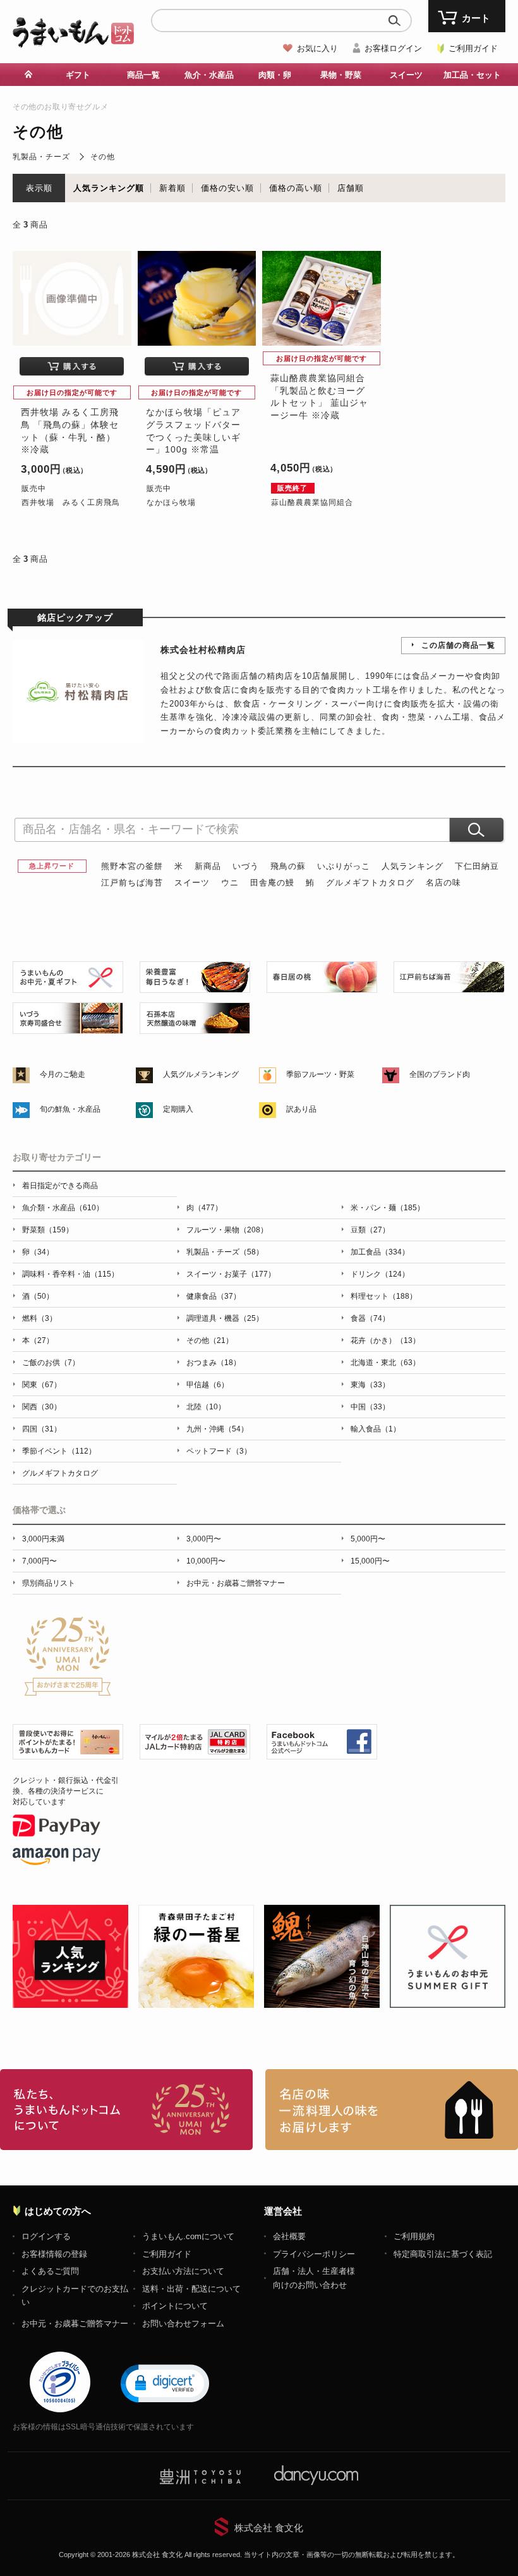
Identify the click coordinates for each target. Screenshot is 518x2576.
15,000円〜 (370, 1561)
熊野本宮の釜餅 (132, 866)
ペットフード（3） (219, 1451)
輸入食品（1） (376, 1429)
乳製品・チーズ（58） (225, 1252)
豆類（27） (370, 1230)
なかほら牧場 (171, 502)
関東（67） (42, 1385)
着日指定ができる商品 (60, 1186)
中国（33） (370, 1407)
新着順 (172, 188)
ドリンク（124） (380, 1274)
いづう (246, 866)
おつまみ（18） (214, 1363)
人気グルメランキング (201, 1074)
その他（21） (210, 1340)
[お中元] (68, 986)
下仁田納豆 (477, 866)
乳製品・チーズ (41, 157)
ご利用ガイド (473, 48)
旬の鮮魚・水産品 (70, 1109)
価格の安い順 (227, 188)
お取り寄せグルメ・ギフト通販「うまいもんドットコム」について (126, 2110)
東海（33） (370, 1385)
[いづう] (68, 1027)
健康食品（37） (214, 1296)
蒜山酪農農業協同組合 (312, 502)
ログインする (46, 2236)
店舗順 (351, 188)
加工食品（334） (380, 1252)
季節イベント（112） (59, 1451)
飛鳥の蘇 (288, 866)
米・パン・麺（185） (388, 1208)
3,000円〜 (204, 1539)
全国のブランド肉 (440, 1074)
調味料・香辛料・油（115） (70, 1274)
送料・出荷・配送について (191, 2289)
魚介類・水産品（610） (63, 1208)
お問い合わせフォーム (183, 2324)
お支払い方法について (183, 2271)
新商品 (208, 866)
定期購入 (178, 1109)
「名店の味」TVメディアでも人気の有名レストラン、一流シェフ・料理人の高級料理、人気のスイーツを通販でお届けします (392, 2110)
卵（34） (38, 1252)
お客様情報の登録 (54, 2254)
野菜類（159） (48, 1230)
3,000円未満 (43, 1539)
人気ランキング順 (109, 188)
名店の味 (443, 883)
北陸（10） (206, 1407)
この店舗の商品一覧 (458, 645)
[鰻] (195, 986)
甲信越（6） (208, 1385)
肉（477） (204, 1208)
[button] (165, 2383)
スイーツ (192, 883)
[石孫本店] (195, 1027)
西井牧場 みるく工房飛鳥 (71, 502)
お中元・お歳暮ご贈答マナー (236, 1583)
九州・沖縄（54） (217, 1429)
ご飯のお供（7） (51, 1363)
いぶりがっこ (344, 866)
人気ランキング (413, 866)
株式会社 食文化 (269, 2528)
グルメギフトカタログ (370, 883)
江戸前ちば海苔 (132, 883)
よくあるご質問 (50, 2271)
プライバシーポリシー (314, 2254)
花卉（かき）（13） (385, 1340)
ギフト (78, 75)
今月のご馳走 (63, 1074)
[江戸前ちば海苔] (449, 986)
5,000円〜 (368, 1539)
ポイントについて (175, 2306)
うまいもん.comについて (188, 2236)
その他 (103, 157)
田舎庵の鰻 (272, 883)
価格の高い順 (296, 188)
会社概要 (289, 2236)
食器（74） (370, 1318)
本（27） (38, 1340)
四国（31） (42, 1429)
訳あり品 (301, 1109)
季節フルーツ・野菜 (320, 1074)
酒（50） (38, 1296)
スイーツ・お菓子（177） (231, 1274)
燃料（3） (39, 1318)
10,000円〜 (206, 1561)
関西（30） (42, 1407)
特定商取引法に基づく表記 (443, 2254)
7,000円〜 (39, 1561)
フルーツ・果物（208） (227, 1230)
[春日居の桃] (322, 986)
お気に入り (317, 48)
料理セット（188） (384, 1296)
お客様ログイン (393, 48)
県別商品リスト (49, 1583)
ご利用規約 (414, 2236)
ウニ (230, 883)
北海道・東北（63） (385, 1363)
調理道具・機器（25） (225, 1318)
